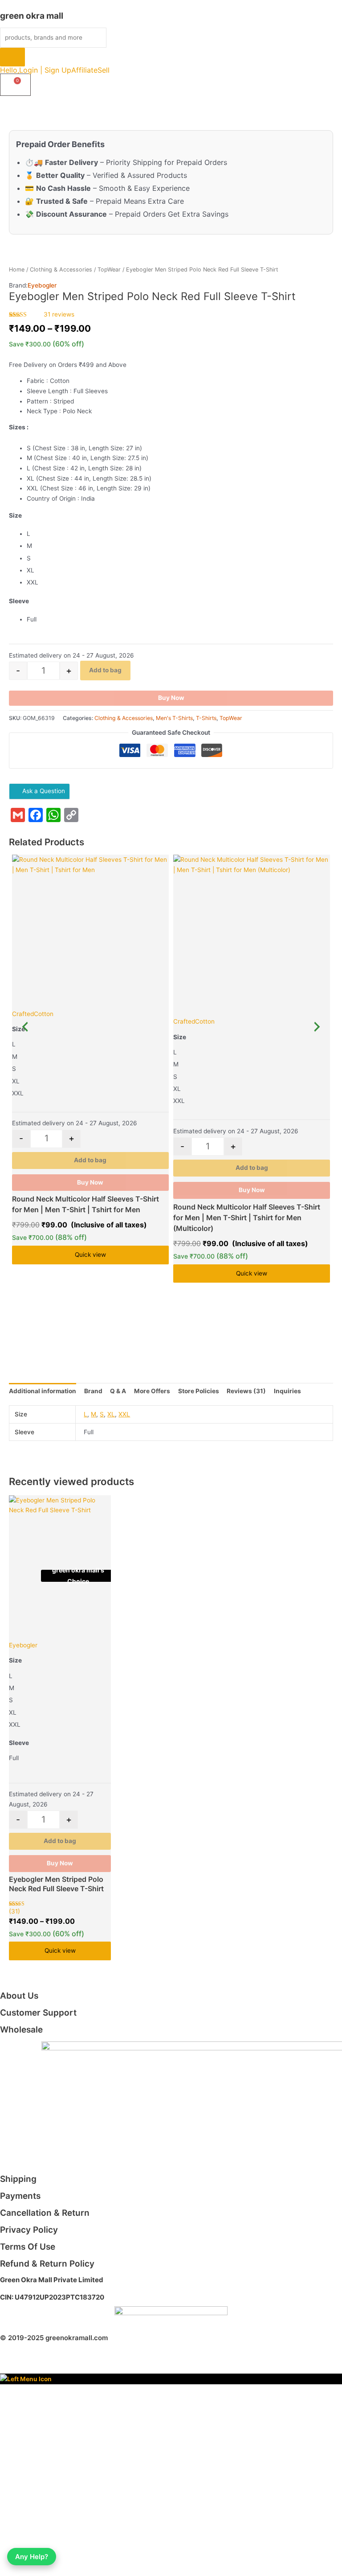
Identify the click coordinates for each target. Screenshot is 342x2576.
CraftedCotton (33, 1014)
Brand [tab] (93, 1391)
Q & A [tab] (118, 1391)
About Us (19, 1996)
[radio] (180, 534)
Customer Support (38, 2013)
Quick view (90, 1255)
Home (17, 270)
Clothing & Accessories (61, 270)
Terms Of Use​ (28, 2247)
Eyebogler (42, 285)
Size (15, 515)
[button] (108, 70)
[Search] (12, 57)
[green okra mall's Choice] (90, 929)
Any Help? (32, 2557)
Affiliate (84, 70)
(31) (14, 1911)
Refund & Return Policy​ (47, 2264)
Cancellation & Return (45, 2213)
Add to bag (105, 670)
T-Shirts (206, 718)
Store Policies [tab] (199, 1391)
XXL (124, 1414)
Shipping (18, 2179)
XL (111, 1414)
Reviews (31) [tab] (246, 1391)
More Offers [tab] (152, 1391)
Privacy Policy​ (29, 2230)
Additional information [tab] (43, 1391)
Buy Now (171, 698)
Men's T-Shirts (174, 718)
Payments (20, 2196)
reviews (59, 314)
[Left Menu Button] (26, 2378)
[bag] (15, 85)
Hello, (10, 70)
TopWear (109, 270)
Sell (104, 70)
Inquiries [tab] (287, 1391)
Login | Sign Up (45, 70)
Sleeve (19, 601)
